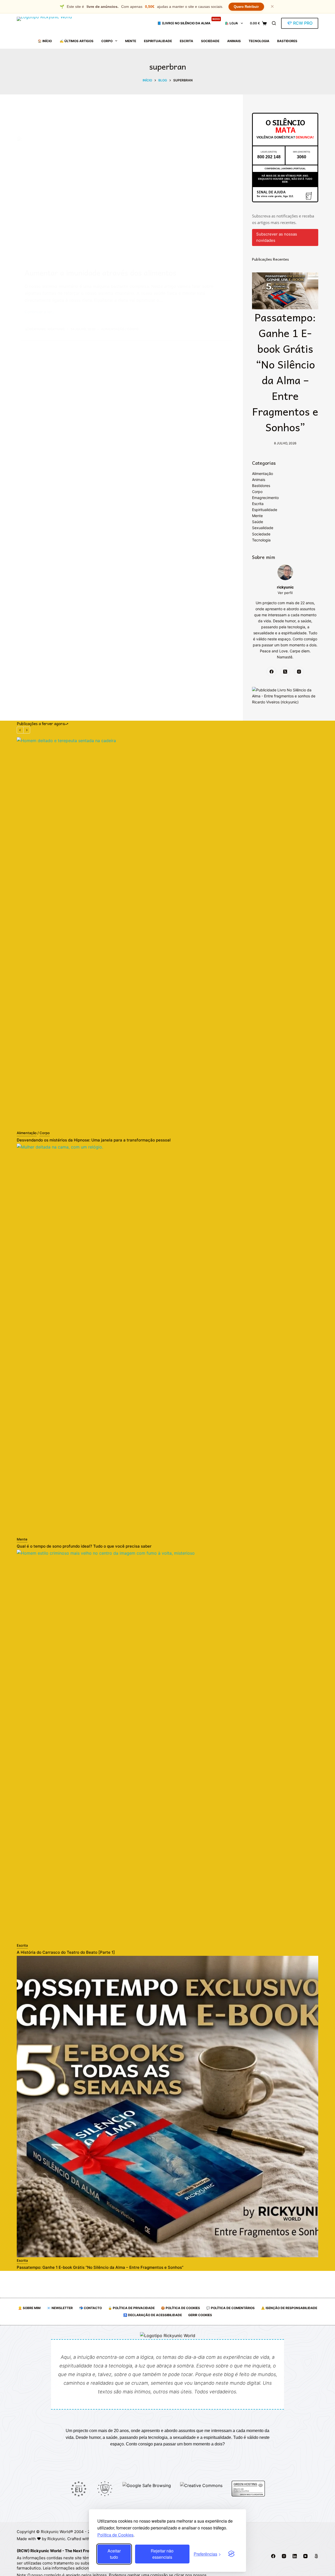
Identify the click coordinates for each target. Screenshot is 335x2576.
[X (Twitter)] (285, 672)
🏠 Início (45, 41)
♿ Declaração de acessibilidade (153, 2315)
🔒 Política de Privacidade (131, 2308)
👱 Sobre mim (29, 2308)
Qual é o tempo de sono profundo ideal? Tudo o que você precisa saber (84, 1546)
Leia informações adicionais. (69, 2568)
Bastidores (287, 41)
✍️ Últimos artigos (77, 41)
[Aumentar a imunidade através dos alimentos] (127, 198)
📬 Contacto (90, 2308)
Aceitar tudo (114, 2554)
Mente (131, 41)
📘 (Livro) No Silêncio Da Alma (189, 21)
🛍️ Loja (231, 23)
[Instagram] (299, 672)
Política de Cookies (115, 2535)
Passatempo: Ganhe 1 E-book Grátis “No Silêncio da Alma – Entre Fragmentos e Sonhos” (285, 372)
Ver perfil (285, 593)
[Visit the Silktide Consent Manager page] (231, 2554)
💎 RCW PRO (300, 23)
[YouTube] (305, 2556)
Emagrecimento (265, 498)
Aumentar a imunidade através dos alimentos (100, 273)
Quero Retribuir (246, 7)
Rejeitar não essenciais (162, 2554)
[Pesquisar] (274, 23)
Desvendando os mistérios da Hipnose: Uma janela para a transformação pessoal (94, 1140)
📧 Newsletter (60, 2308)
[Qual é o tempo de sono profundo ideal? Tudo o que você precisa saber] (167, 1340)
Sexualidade (263, 528)
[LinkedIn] (295, 2556)
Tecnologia (259, 41)
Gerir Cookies (200, 2315)
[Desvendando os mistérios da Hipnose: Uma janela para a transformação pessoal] (167, 933)
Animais (234, 41)
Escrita (186, 41)
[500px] (316, 2556)
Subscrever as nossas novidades (277, 237)
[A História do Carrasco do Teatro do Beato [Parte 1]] (167, 1746)
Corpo (107, 41)
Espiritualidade (158, 41)
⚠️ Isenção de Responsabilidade (289, 2308)
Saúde (258, 522)
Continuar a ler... (40, 312)
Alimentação (113, 329)
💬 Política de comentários (230, 2308)
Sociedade (210, 41)
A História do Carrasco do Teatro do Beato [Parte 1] (66, 1952)
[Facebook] (271, 672)
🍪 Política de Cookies (180, 2308)
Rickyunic (56, 2539)
